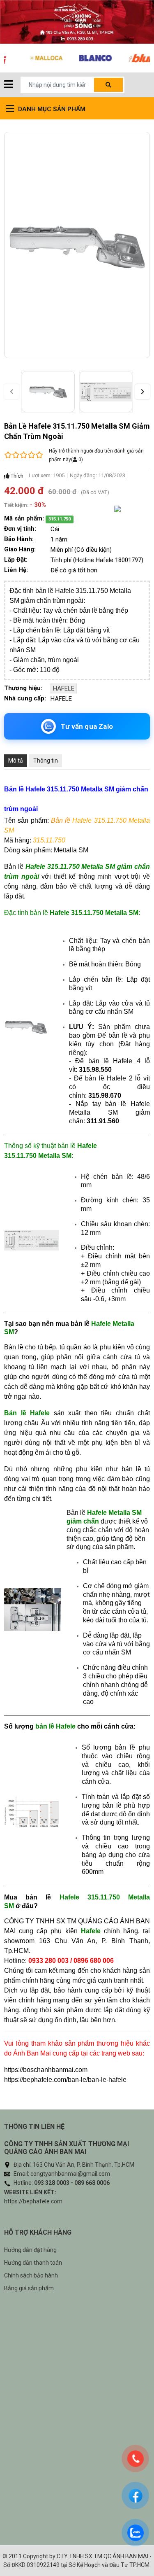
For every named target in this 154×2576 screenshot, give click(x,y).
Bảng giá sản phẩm (29, 2288)
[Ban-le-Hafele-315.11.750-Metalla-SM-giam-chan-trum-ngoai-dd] (48, 392)
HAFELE (64, 688)
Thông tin (46, 761)
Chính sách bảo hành (31, 2275)
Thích (16, 476)
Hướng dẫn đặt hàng (30, 2250)
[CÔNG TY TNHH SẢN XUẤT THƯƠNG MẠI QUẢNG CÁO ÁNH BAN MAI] (77, 22)
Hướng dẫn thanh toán (33, 2263)
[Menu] (9, 85)
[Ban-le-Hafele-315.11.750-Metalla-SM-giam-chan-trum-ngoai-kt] (106, 392)
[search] (108, 85)
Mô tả (16, 761)
